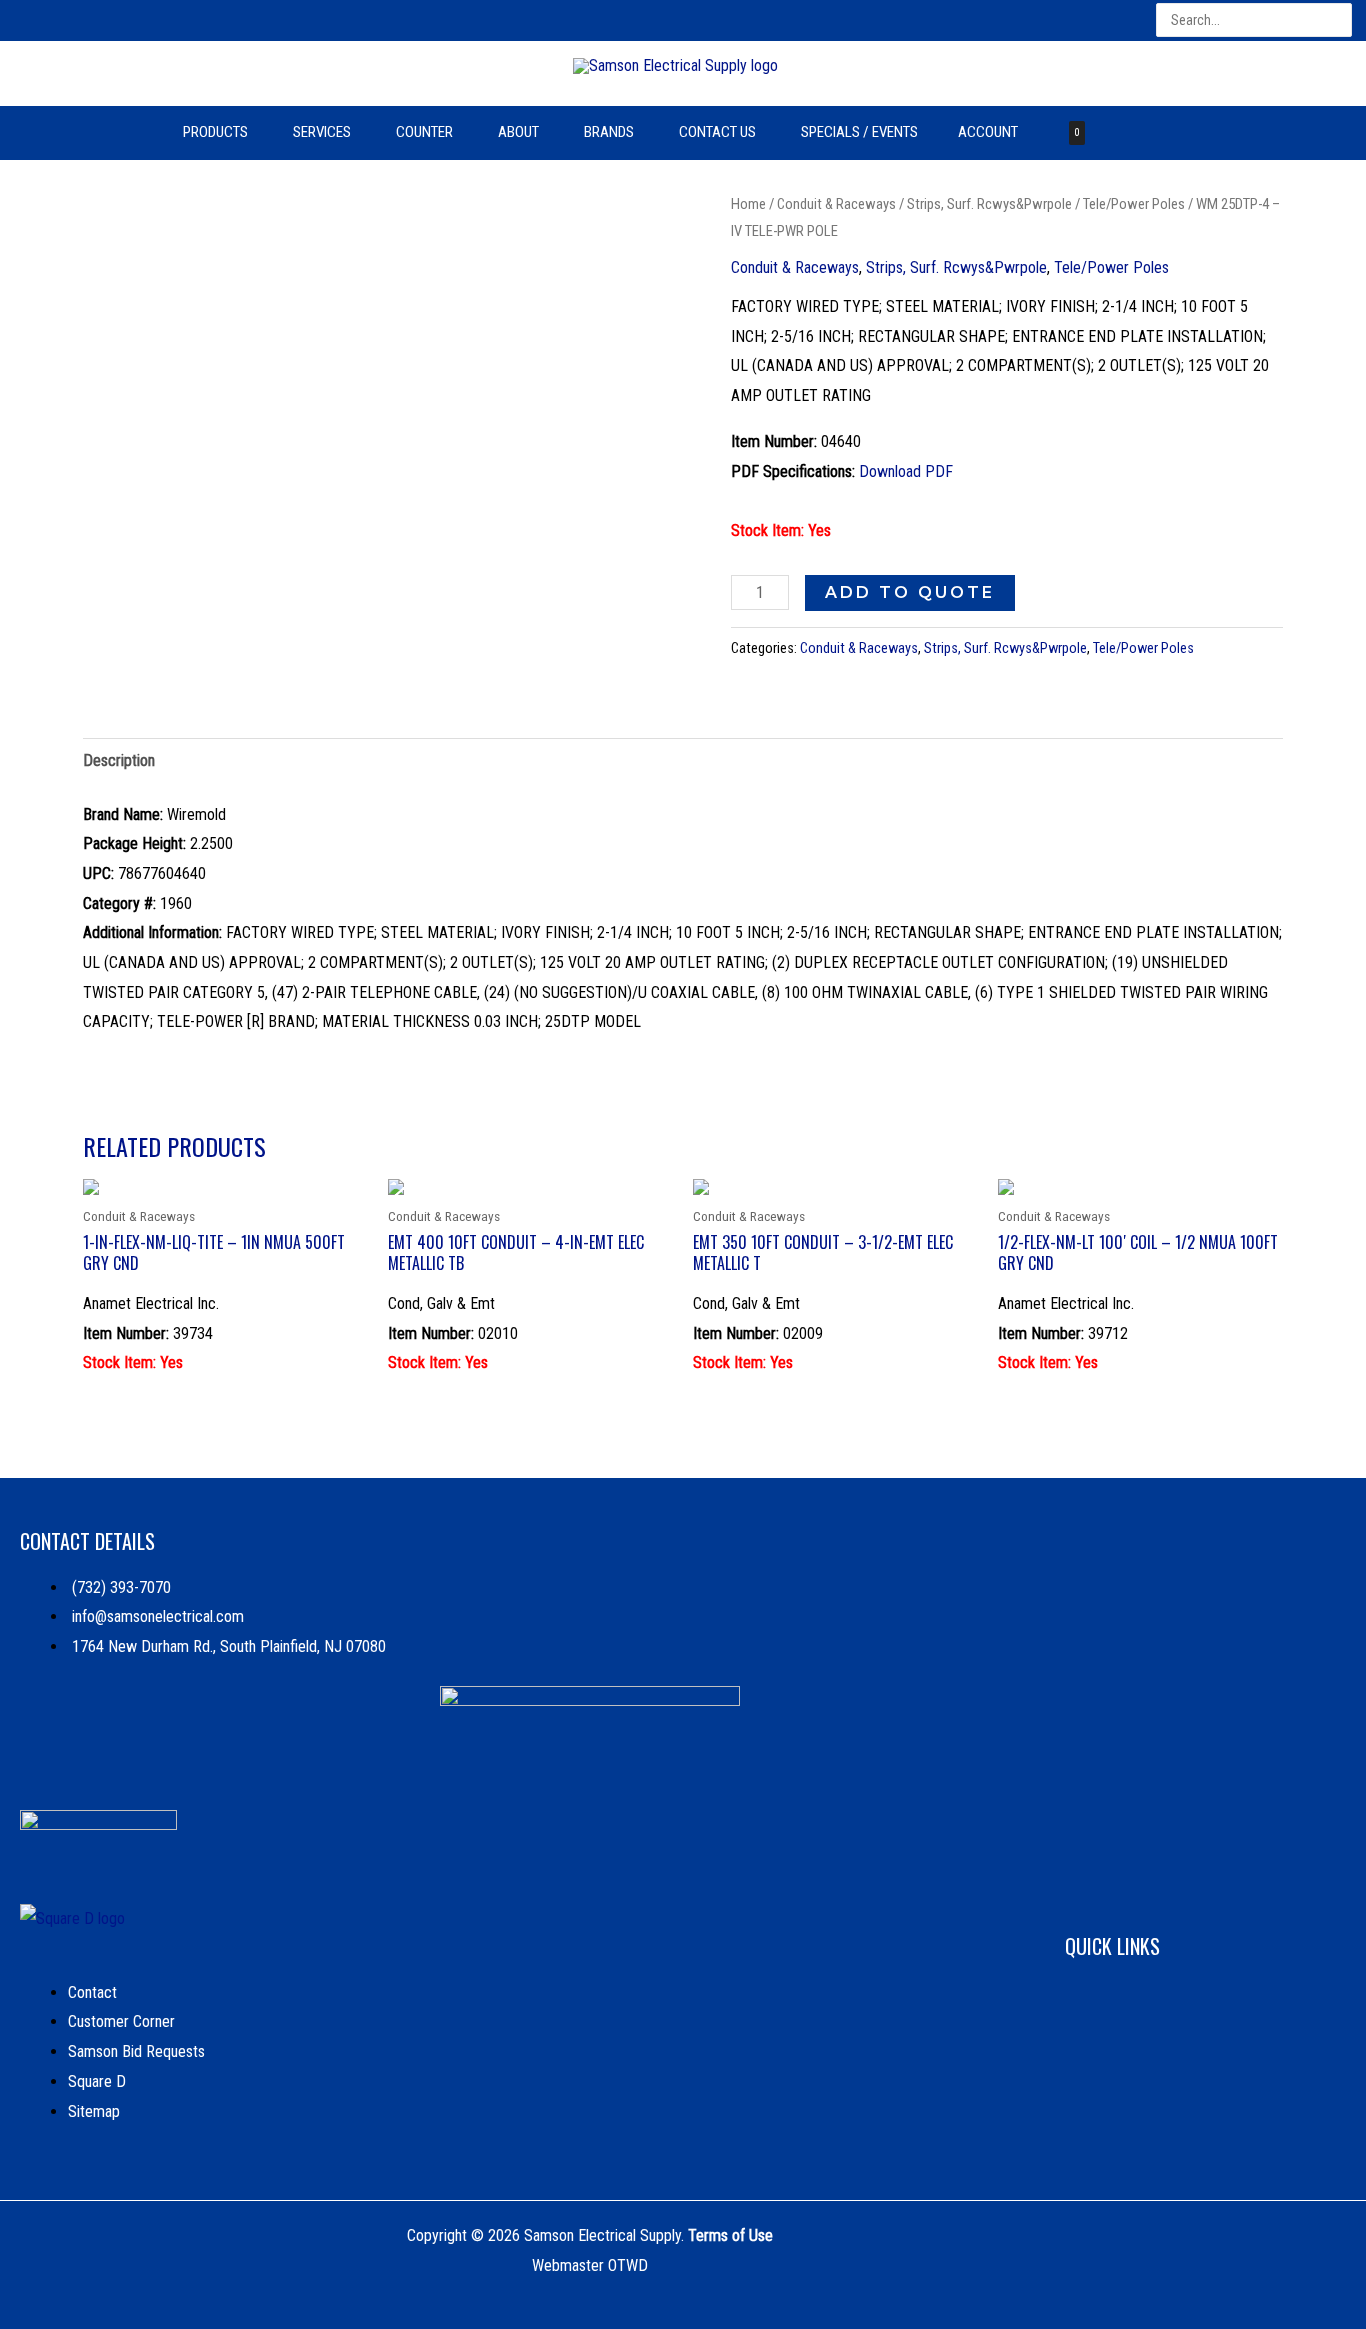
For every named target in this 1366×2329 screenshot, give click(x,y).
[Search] (1338, 20)
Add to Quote (910, 592)
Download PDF (906, 471)
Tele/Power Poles (1134, 204)
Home (748, 204)
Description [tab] (119, 760)
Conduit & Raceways (836, 204)
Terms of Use (730, 2235)
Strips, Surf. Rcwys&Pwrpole (989, 204)
